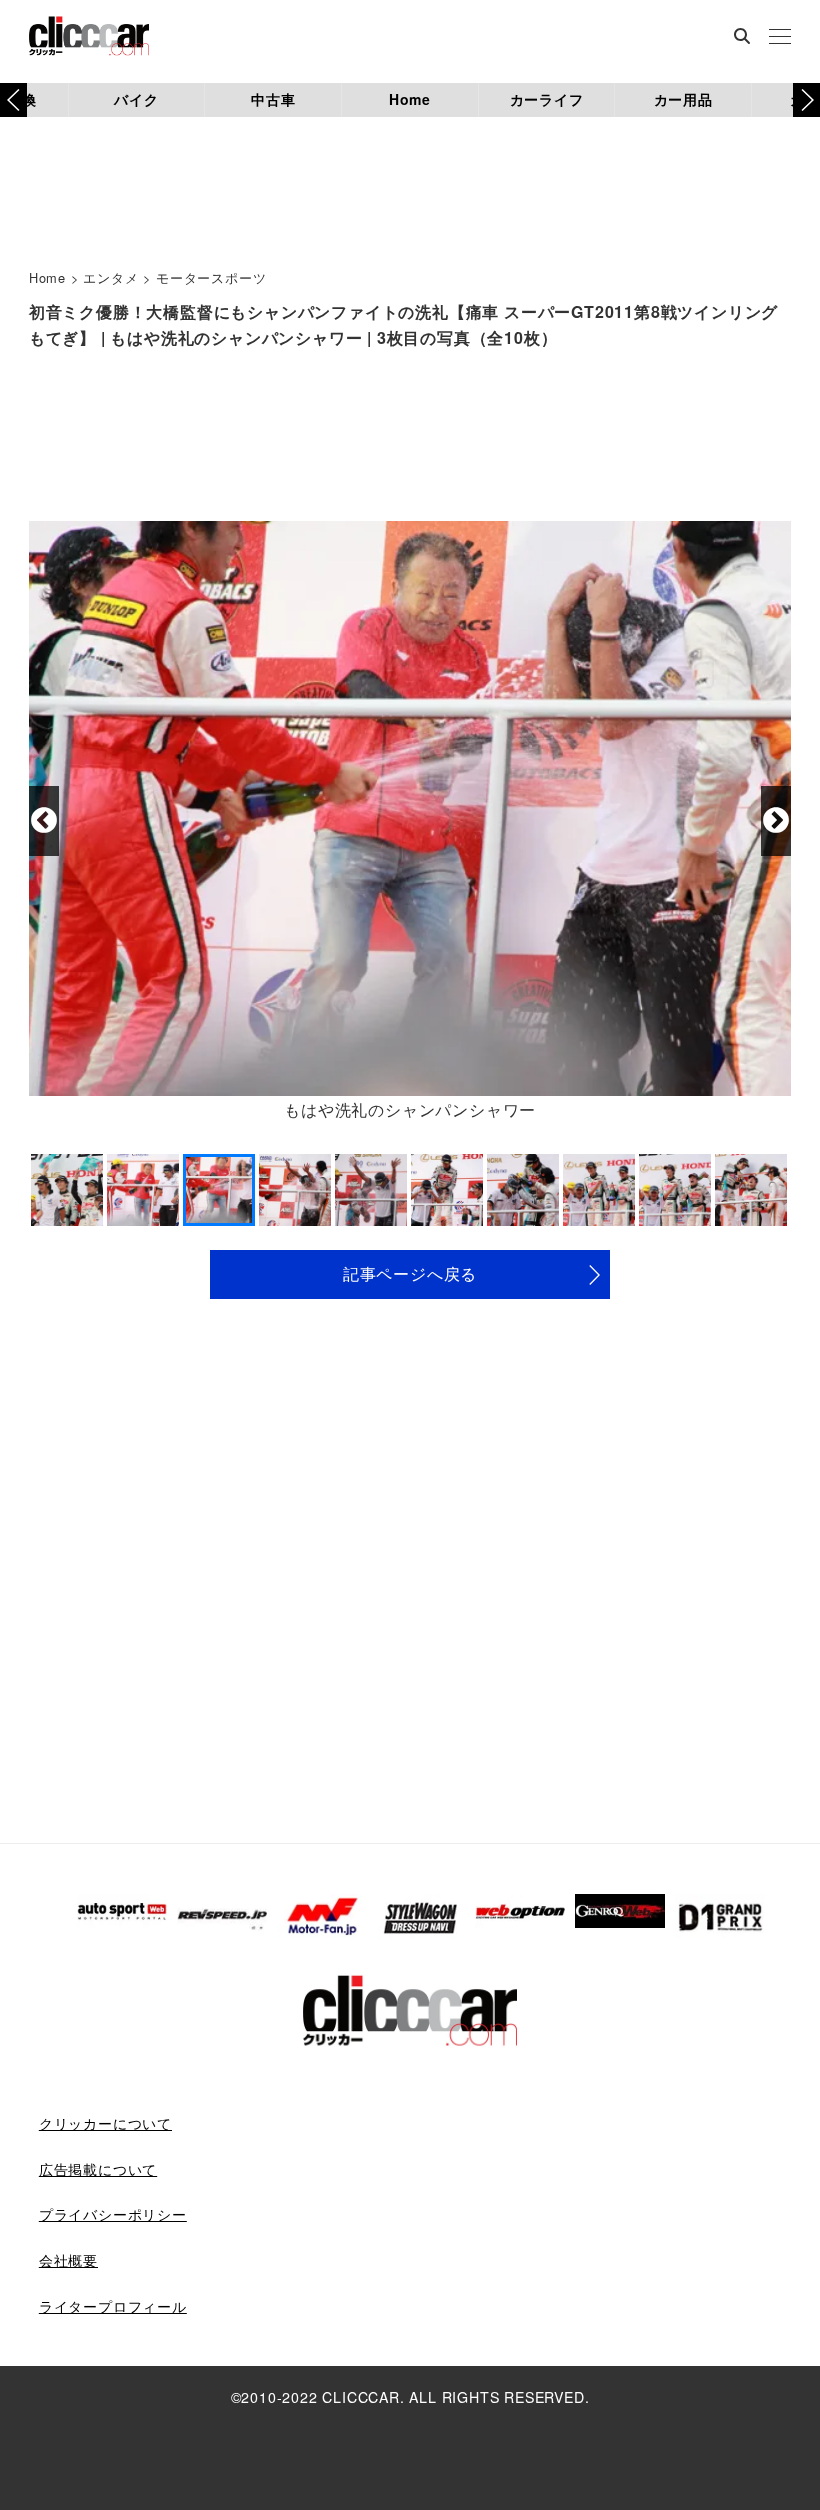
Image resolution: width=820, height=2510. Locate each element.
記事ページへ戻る (410, 1273)
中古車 (273, 99)
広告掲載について (98, 2169)
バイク (136, 99)
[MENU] (780, 38)
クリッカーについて (105, 2123)
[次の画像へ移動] (776, 821)
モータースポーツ (211, 277)
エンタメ (110, 277)
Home (410, 99)
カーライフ (547, 99)
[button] (806, 100)
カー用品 (683, 99)
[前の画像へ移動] (44, 821)
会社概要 (68, 2260)
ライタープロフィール (113, 2306)
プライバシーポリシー (113, 2214)
